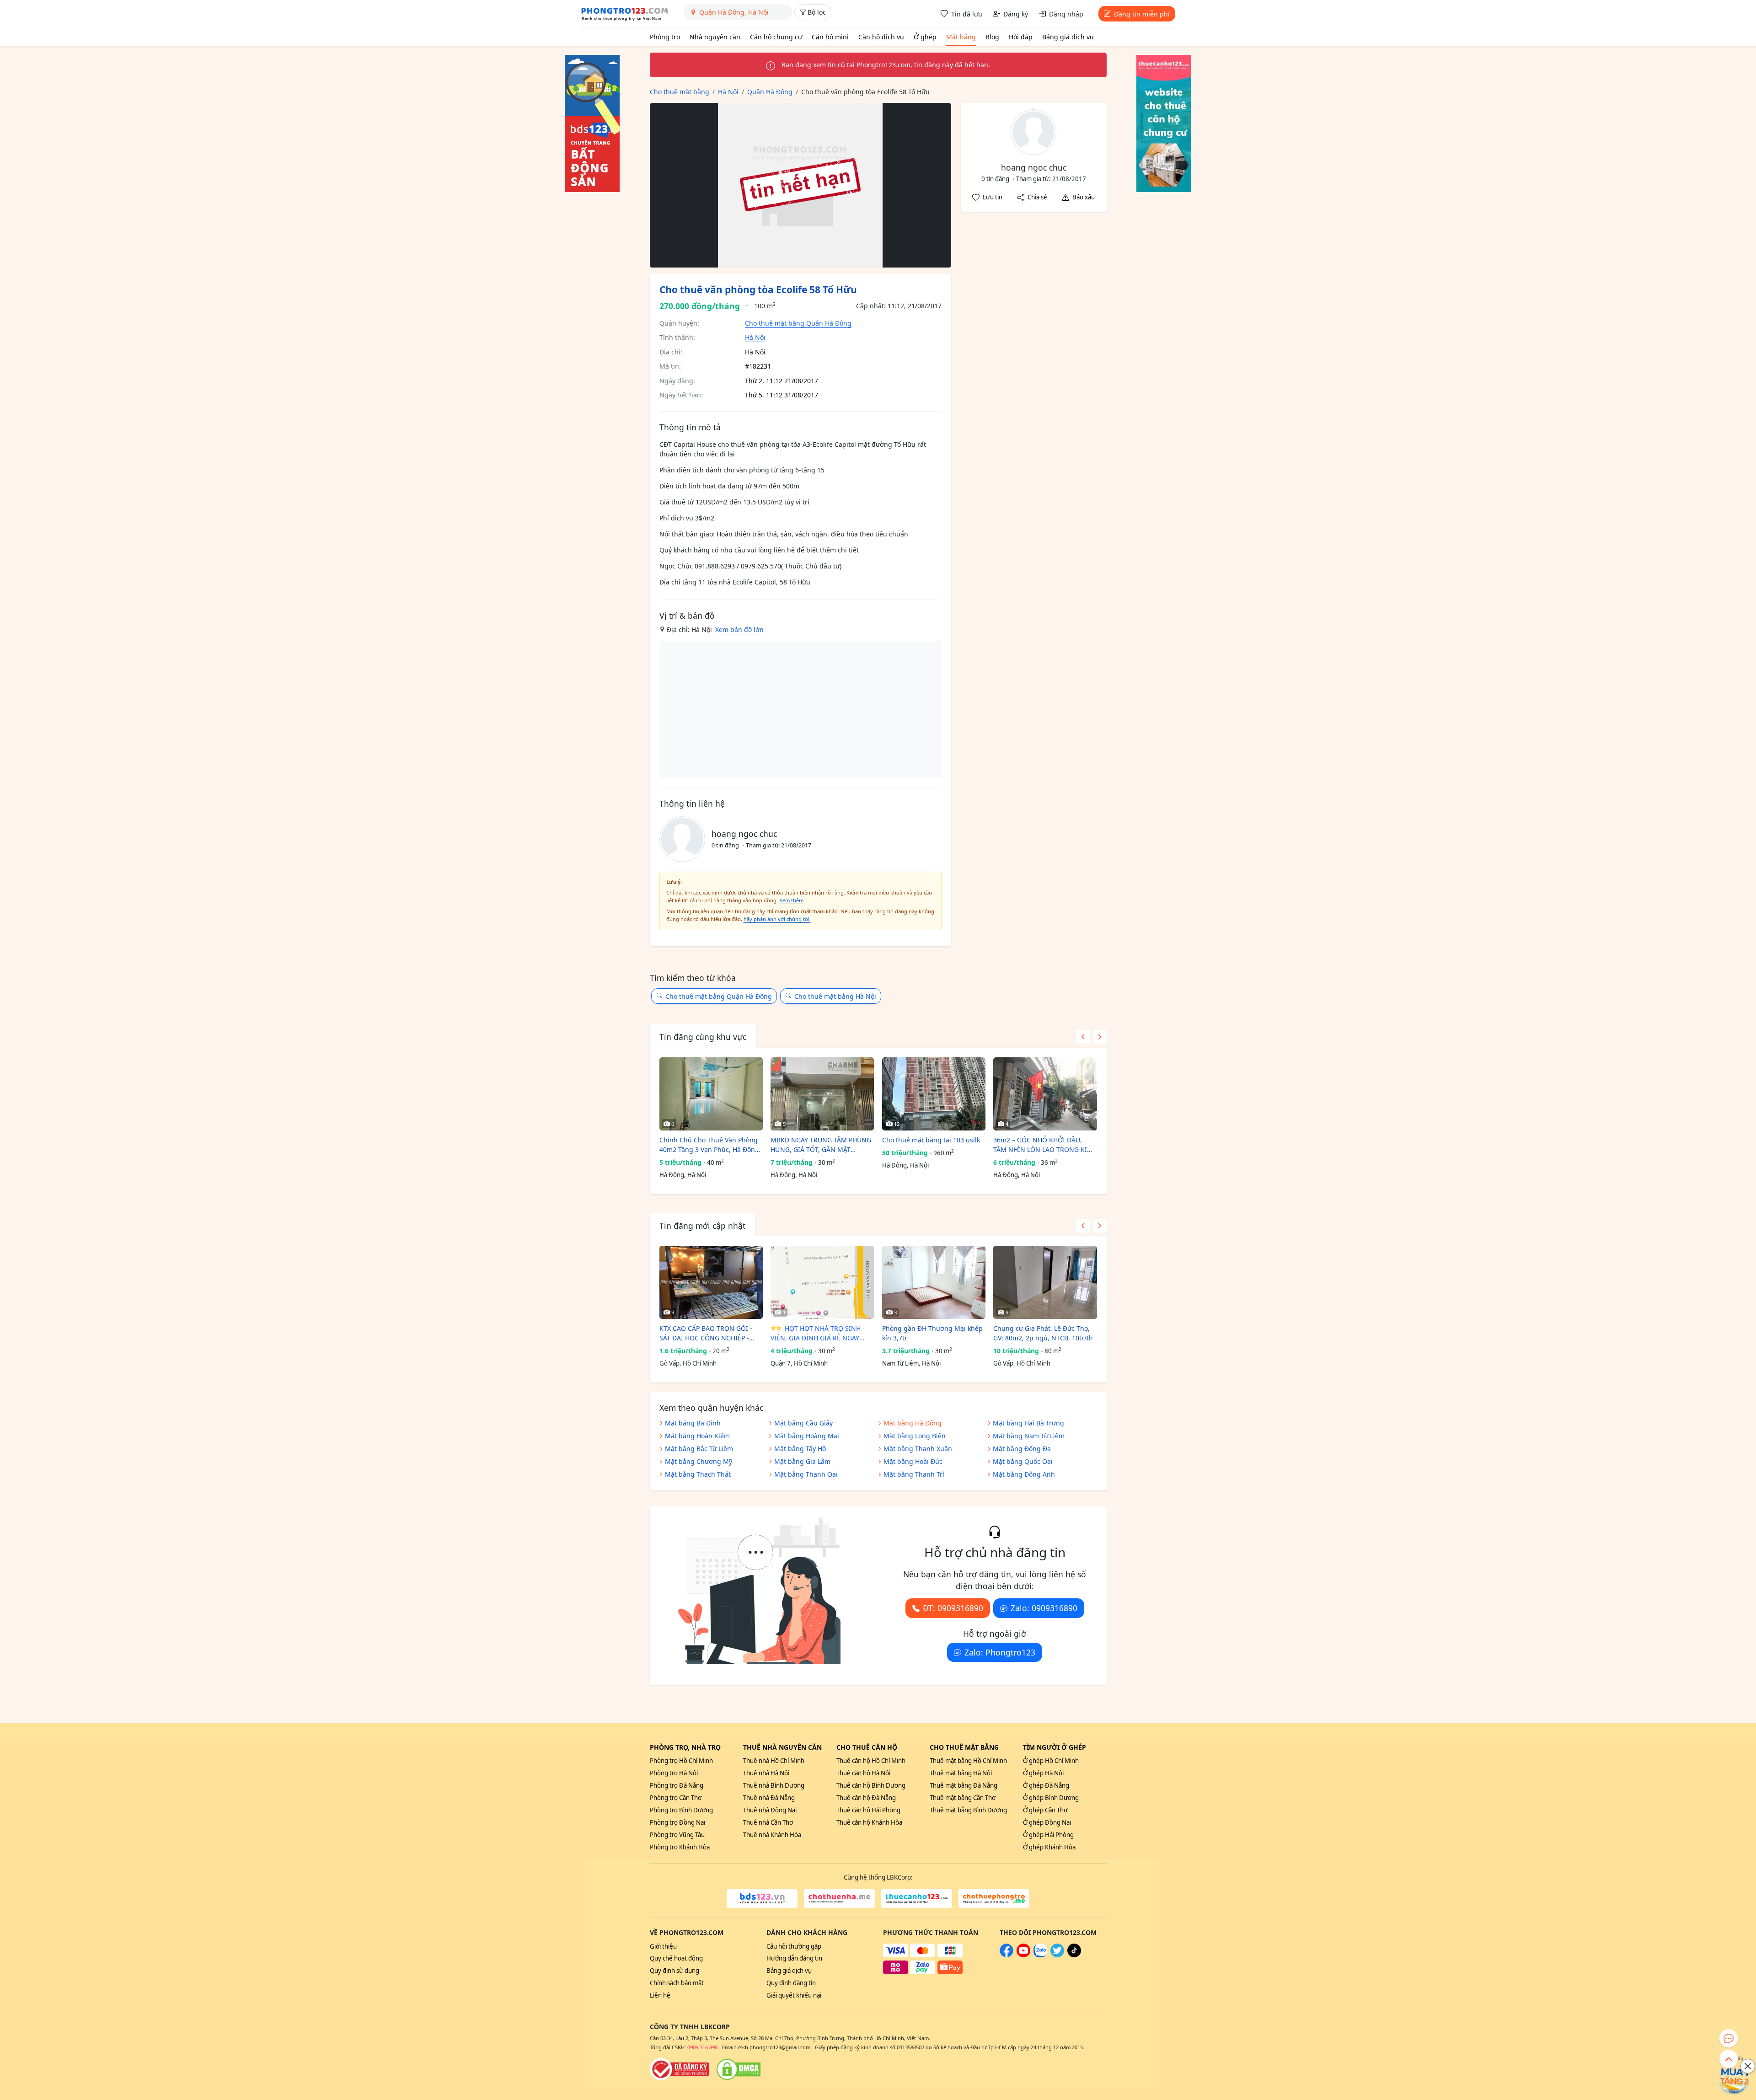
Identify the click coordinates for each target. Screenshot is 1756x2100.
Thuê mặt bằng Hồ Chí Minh (968, 1761)
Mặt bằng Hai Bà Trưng (1028, 1423)
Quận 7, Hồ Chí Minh (799, 1363)
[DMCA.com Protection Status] (739, 2069)
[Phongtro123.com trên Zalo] (1040, 1955)
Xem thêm (791, 900)
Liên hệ (660, 1995)
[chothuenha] (839, 1898)
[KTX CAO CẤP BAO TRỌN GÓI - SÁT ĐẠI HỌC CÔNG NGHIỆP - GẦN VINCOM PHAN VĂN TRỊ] (711, 1282)
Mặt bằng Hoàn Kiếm (697, 1436)
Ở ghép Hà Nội (1043, 1773)
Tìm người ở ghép (1055, 1747)
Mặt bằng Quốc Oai (1023, 1461)
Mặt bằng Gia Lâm (802, 1461)
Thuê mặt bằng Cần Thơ (963, 1798)
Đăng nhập (1066, 14)
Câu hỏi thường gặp (794, 1946)
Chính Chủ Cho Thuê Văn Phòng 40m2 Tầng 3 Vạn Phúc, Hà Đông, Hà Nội (710, 1145)
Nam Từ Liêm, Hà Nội (911, 1363)
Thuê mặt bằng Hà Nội (961, 1773)
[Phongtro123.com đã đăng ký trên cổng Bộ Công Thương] (680, 2069)
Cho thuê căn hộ (867, 1747)
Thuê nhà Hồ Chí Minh (774, 1761)
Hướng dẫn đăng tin (794, 1958)
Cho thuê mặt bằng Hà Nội (835, 996)
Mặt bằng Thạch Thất (698, 1474)
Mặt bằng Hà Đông (913, 1423)
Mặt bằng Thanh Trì (914, 1474)
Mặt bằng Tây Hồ (800, 1449)
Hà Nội (755, 337)
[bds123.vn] (762, 1898)
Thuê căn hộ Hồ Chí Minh (871, 1761)
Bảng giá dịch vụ (1068, 37)
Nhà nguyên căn (715, 37)
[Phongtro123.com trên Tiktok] (1074, 1955)
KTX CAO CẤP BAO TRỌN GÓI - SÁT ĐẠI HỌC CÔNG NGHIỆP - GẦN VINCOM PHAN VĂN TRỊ (706, 1333)
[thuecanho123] (917, 1898)
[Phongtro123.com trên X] (1057, 1955)
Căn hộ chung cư (776, 37)
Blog (992, 37)
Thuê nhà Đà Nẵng (769, 1798)
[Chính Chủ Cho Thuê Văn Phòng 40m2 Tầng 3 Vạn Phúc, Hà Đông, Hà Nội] (711, 1094)
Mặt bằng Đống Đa (1022, 1449)
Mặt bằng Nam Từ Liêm (1029, 1436)
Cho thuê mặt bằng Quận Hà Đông (798, 323)
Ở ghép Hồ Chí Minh (1051, 1761)
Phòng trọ (665, 37)
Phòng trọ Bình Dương (681, 1810)
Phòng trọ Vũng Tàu (677, 1835)
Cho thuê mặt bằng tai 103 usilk (931, 1140)
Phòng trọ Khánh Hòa (680, 1847)
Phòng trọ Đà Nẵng (677, 1785)
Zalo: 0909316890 (1044, 1608)
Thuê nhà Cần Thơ (768, 1822)
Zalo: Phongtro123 (1000, 1652)
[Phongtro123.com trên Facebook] (1006, 1955)
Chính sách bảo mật (677, 1983)
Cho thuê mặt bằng (964, 1747)
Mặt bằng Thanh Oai (806, 1474)
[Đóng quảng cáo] (1748, 2066)
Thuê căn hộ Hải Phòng (868, 1810)
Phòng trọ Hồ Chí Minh (681, 1761)
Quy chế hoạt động (676, 1958)
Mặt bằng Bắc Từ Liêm (699, 1449)
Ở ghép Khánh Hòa (1049, 1847)
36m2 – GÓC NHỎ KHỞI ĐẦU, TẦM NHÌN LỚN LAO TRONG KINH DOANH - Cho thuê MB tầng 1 (1045, 1145)
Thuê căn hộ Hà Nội (863, 1773)
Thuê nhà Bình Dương (774, 1785)
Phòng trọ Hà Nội (674, 1773)
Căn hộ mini (830, 37)
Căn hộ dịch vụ (881, 37)
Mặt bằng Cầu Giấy (803, 1423)
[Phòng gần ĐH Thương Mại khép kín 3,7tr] (934, 1282)
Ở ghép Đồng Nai (1047, 1822)
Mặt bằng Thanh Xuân (918, 1449)
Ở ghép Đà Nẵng (1046, 1785)
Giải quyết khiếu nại (794, 1995)
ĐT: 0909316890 (953, 1608)
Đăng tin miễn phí (1142, 14)
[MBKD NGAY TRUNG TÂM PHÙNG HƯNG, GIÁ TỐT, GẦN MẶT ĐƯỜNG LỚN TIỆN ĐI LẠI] (822, 1094)
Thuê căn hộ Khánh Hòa (869, 1822)
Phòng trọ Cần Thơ (676, 1798)
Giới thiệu (663, 1946)
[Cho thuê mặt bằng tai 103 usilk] (934, 1094)
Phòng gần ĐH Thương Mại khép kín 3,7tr (932, 1333)
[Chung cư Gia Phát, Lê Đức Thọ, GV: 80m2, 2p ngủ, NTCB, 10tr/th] (1045, 1282)
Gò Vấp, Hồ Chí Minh (688, 1363)
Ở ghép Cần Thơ (1045, 1810)
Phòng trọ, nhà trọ (685, 1747)
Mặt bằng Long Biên (915, 1436)
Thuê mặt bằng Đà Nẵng (964, 1785)
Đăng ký (1016, 14)
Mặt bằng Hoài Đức (913, 1461)
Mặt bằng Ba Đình (693, 1423)
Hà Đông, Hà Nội (683, 1175)
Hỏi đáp (1021, 37)
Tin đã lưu (967, 14)
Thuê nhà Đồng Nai (770, 1810)
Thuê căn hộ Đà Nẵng (866, 1798)
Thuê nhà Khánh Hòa (772, 1835)
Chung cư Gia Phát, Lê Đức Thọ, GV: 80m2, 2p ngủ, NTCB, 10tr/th (1043, 1333)
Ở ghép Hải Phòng (1048, 1835)
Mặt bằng (961, 37)
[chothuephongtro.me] (994, 1898)
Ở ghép (925, 37)
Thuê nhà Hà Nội (766, 1773)
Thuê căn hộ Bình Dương (871, 1785)
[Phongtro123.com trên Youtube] (1023, 1955)
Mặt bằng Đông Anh (1024, 1474)
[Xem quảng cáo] (1735, 2079)
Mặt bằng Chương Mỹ (699, 1461)
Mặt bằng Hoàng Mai (807, 1436)
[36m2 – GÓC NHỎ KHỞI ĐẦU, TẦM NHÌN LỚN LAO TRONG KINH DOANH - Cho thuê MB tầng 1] (1045, 1094)
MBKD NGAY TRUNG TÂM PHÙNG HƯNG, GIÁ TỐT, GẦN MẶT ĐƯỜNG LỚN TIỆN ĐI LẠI (821, 1145)
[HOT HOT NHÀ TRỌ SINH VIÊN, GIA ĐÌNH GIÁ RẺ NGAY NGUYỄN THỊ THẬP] (822, 1282)
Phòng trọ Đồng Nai (677, 1822)
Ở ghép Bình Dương (1051, 1798)
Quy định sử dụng (675, 1971)
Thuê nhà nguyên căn (782, 1747)
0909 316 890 (702, 2047)
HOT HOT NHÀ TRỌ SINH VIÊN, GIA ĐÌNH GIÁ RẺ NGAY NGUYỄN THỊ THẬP (816, 1333)
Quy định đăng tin (791, 1983)
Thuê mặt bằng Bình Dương (968, 1810)
